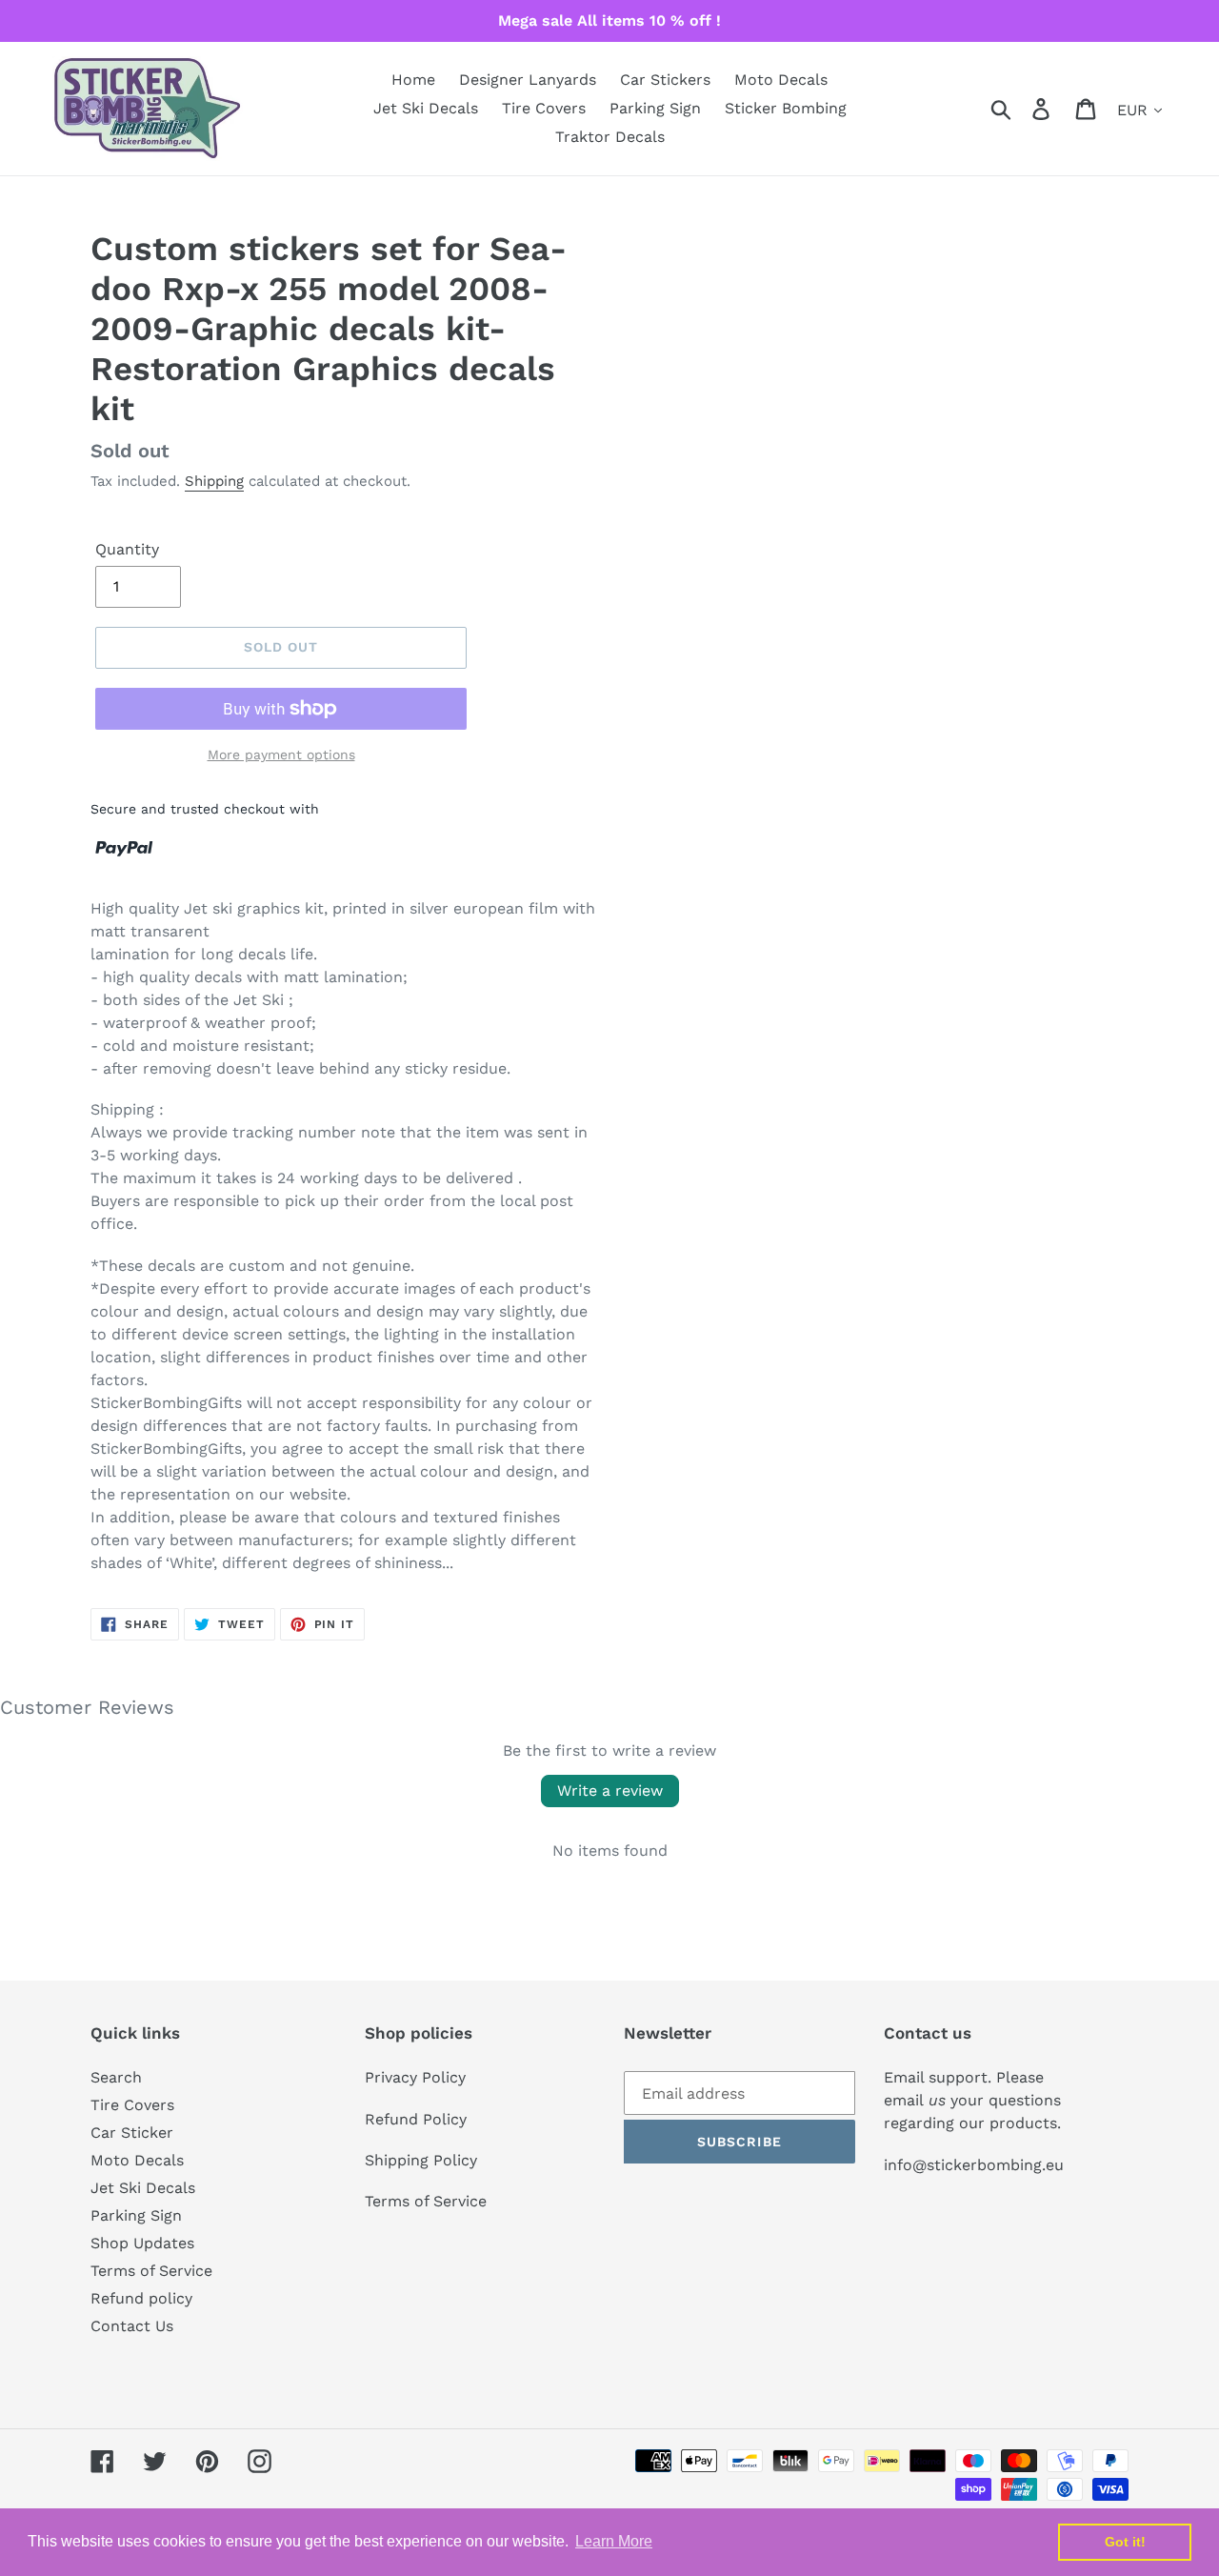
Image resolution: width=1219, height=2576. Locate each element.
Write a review (610, 1791)
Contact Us (132, 2326)
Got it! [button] (1125, 2542)
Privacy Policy (415, 2077)
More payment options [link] (281, 755)
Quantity (127, 549)
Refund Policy (416, 2119)
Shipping (214, 481)
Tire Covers (132, 2105)
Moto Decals (137, 2160)
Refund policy (141, 2298)
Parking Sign (136, 2215)
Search (116, 2077)
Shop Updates (142, 2243)
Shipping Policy (421, 2160)
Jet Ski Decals (143, 2188)
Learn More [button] (614, 2541)
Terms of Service (151, 2271)
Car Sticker (132, 2133)
